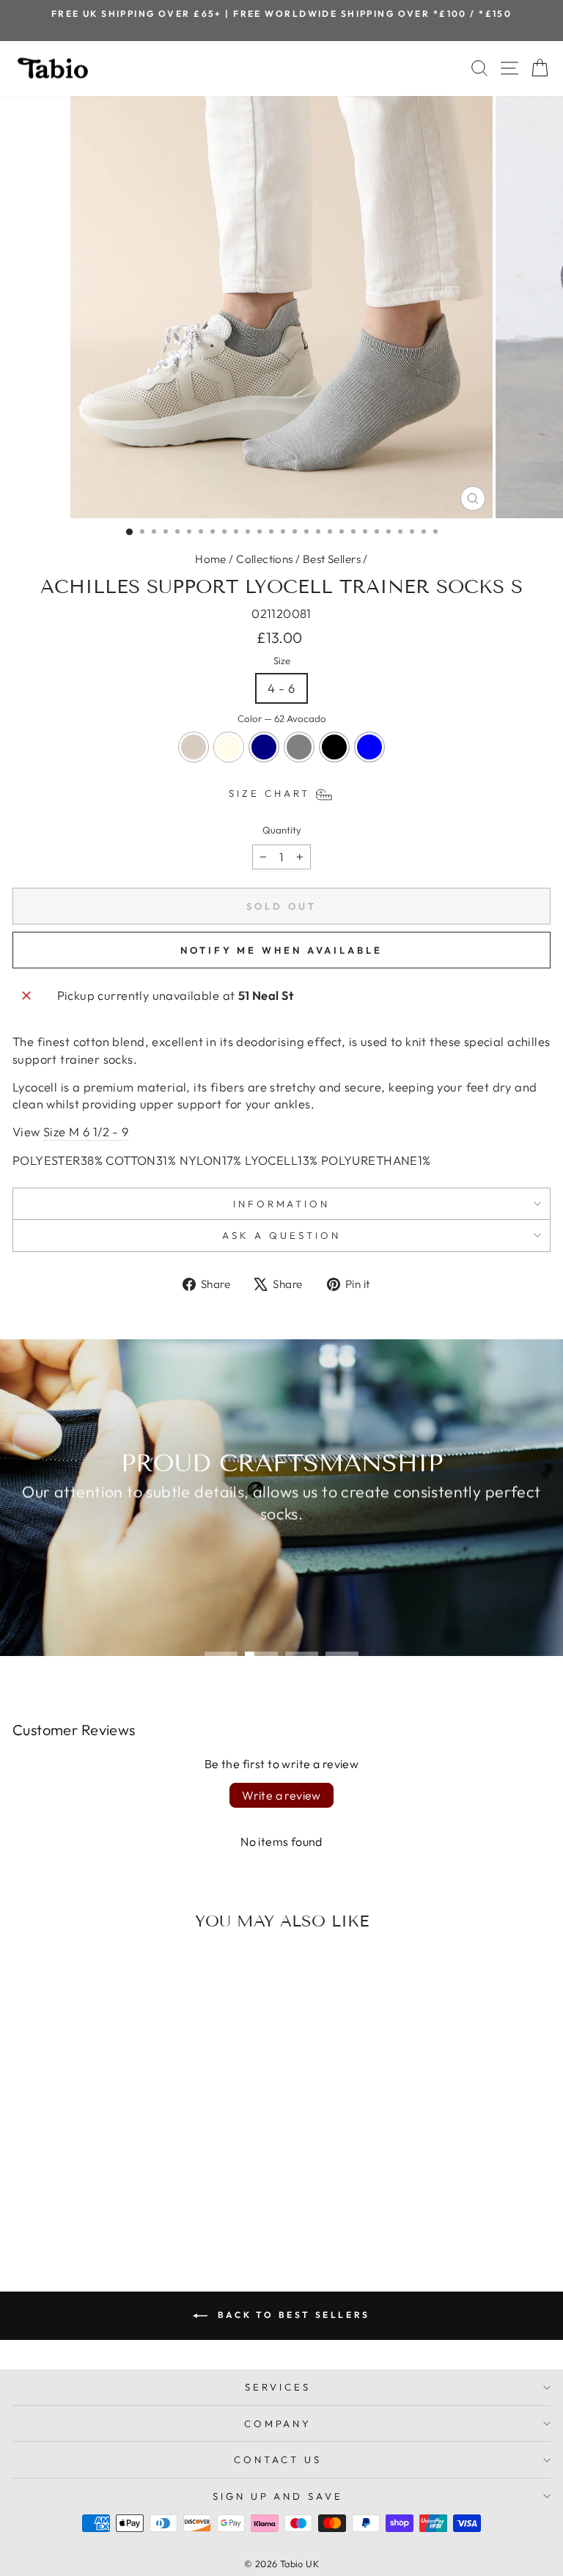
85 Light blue (369, 747)
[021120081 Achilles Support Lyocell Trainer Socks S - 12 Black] (141, 2205)
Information (282, 1204)
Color (282, 718)
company (278, 2424)
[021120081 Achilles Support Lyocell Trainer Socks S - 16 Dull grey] (124, 2205)
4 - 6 (281, 688)
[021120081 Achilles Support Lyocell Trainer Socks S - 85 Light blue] (158, 2205)
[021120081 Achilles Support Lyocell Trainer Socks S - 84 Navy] (107, 2205)
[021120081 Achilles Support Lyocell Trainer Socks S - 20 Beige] (74, 2205)
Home (211, 559)
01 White (229, 747)
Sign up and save (278, 2496)
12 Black (334, 747)
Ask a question (281, 1235)
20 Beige (194, 747)
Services (278, 2387)
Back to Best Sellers (292, 2315)
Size (282, 660)
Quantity (282, 830)
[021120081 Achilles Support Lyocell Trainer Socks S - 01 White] (91, 2205)
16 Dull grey (299, 747)
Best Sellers (332, 559)
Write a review (281, 1795)
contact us (278, 2459)
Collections (265, 559)
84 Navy (264, 747)
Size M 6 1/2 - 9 (86, 1131)
